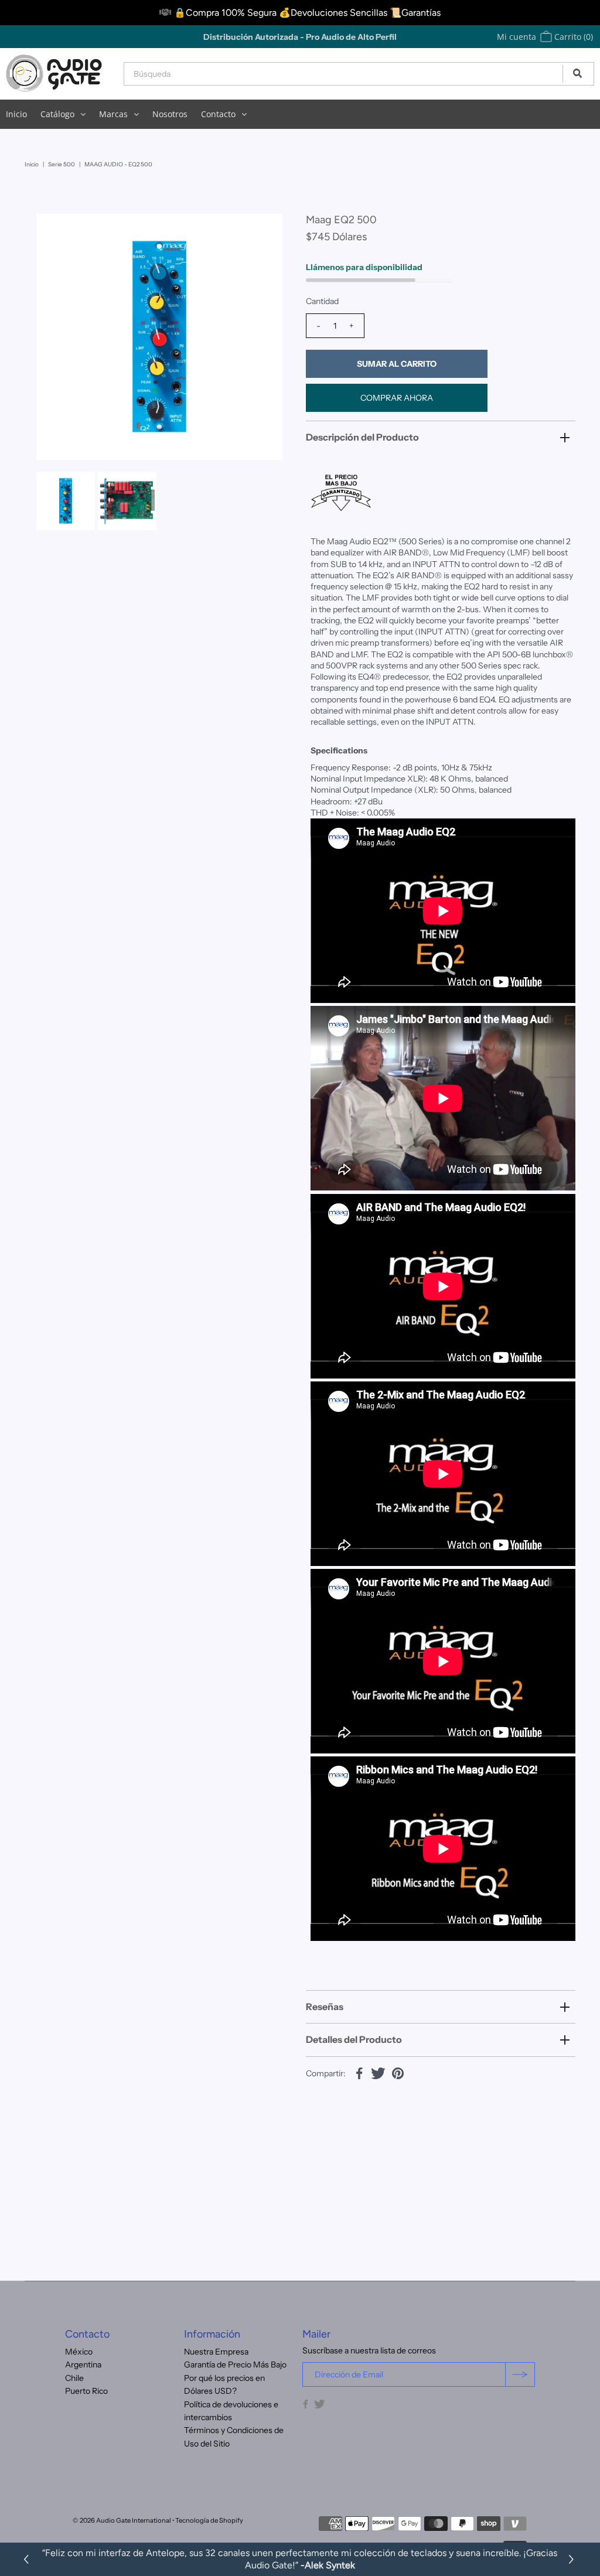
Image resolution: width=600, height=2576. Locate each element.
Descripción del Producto (362, 437)
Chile (74, 2378)
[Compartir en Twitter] (379, 2073)
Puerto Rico (86, 2391)
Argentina (83, 2365)
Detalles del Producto (354, 2039)
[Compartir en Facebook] (359, 2073)
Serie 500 (62, 164)
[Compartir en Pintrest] (398, 2073)
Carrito (572, 37)
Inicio (16, 114)
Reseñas (325, 2007)
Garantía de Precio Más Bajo (235, 2365)
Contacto (218, 114)
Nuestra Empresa (216, 2352)
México (79, 2352)
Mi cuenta (517, 37)
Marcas (113, 114)
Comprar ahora (397, 398)
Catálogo (57, 114)
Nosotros (170, 114)
